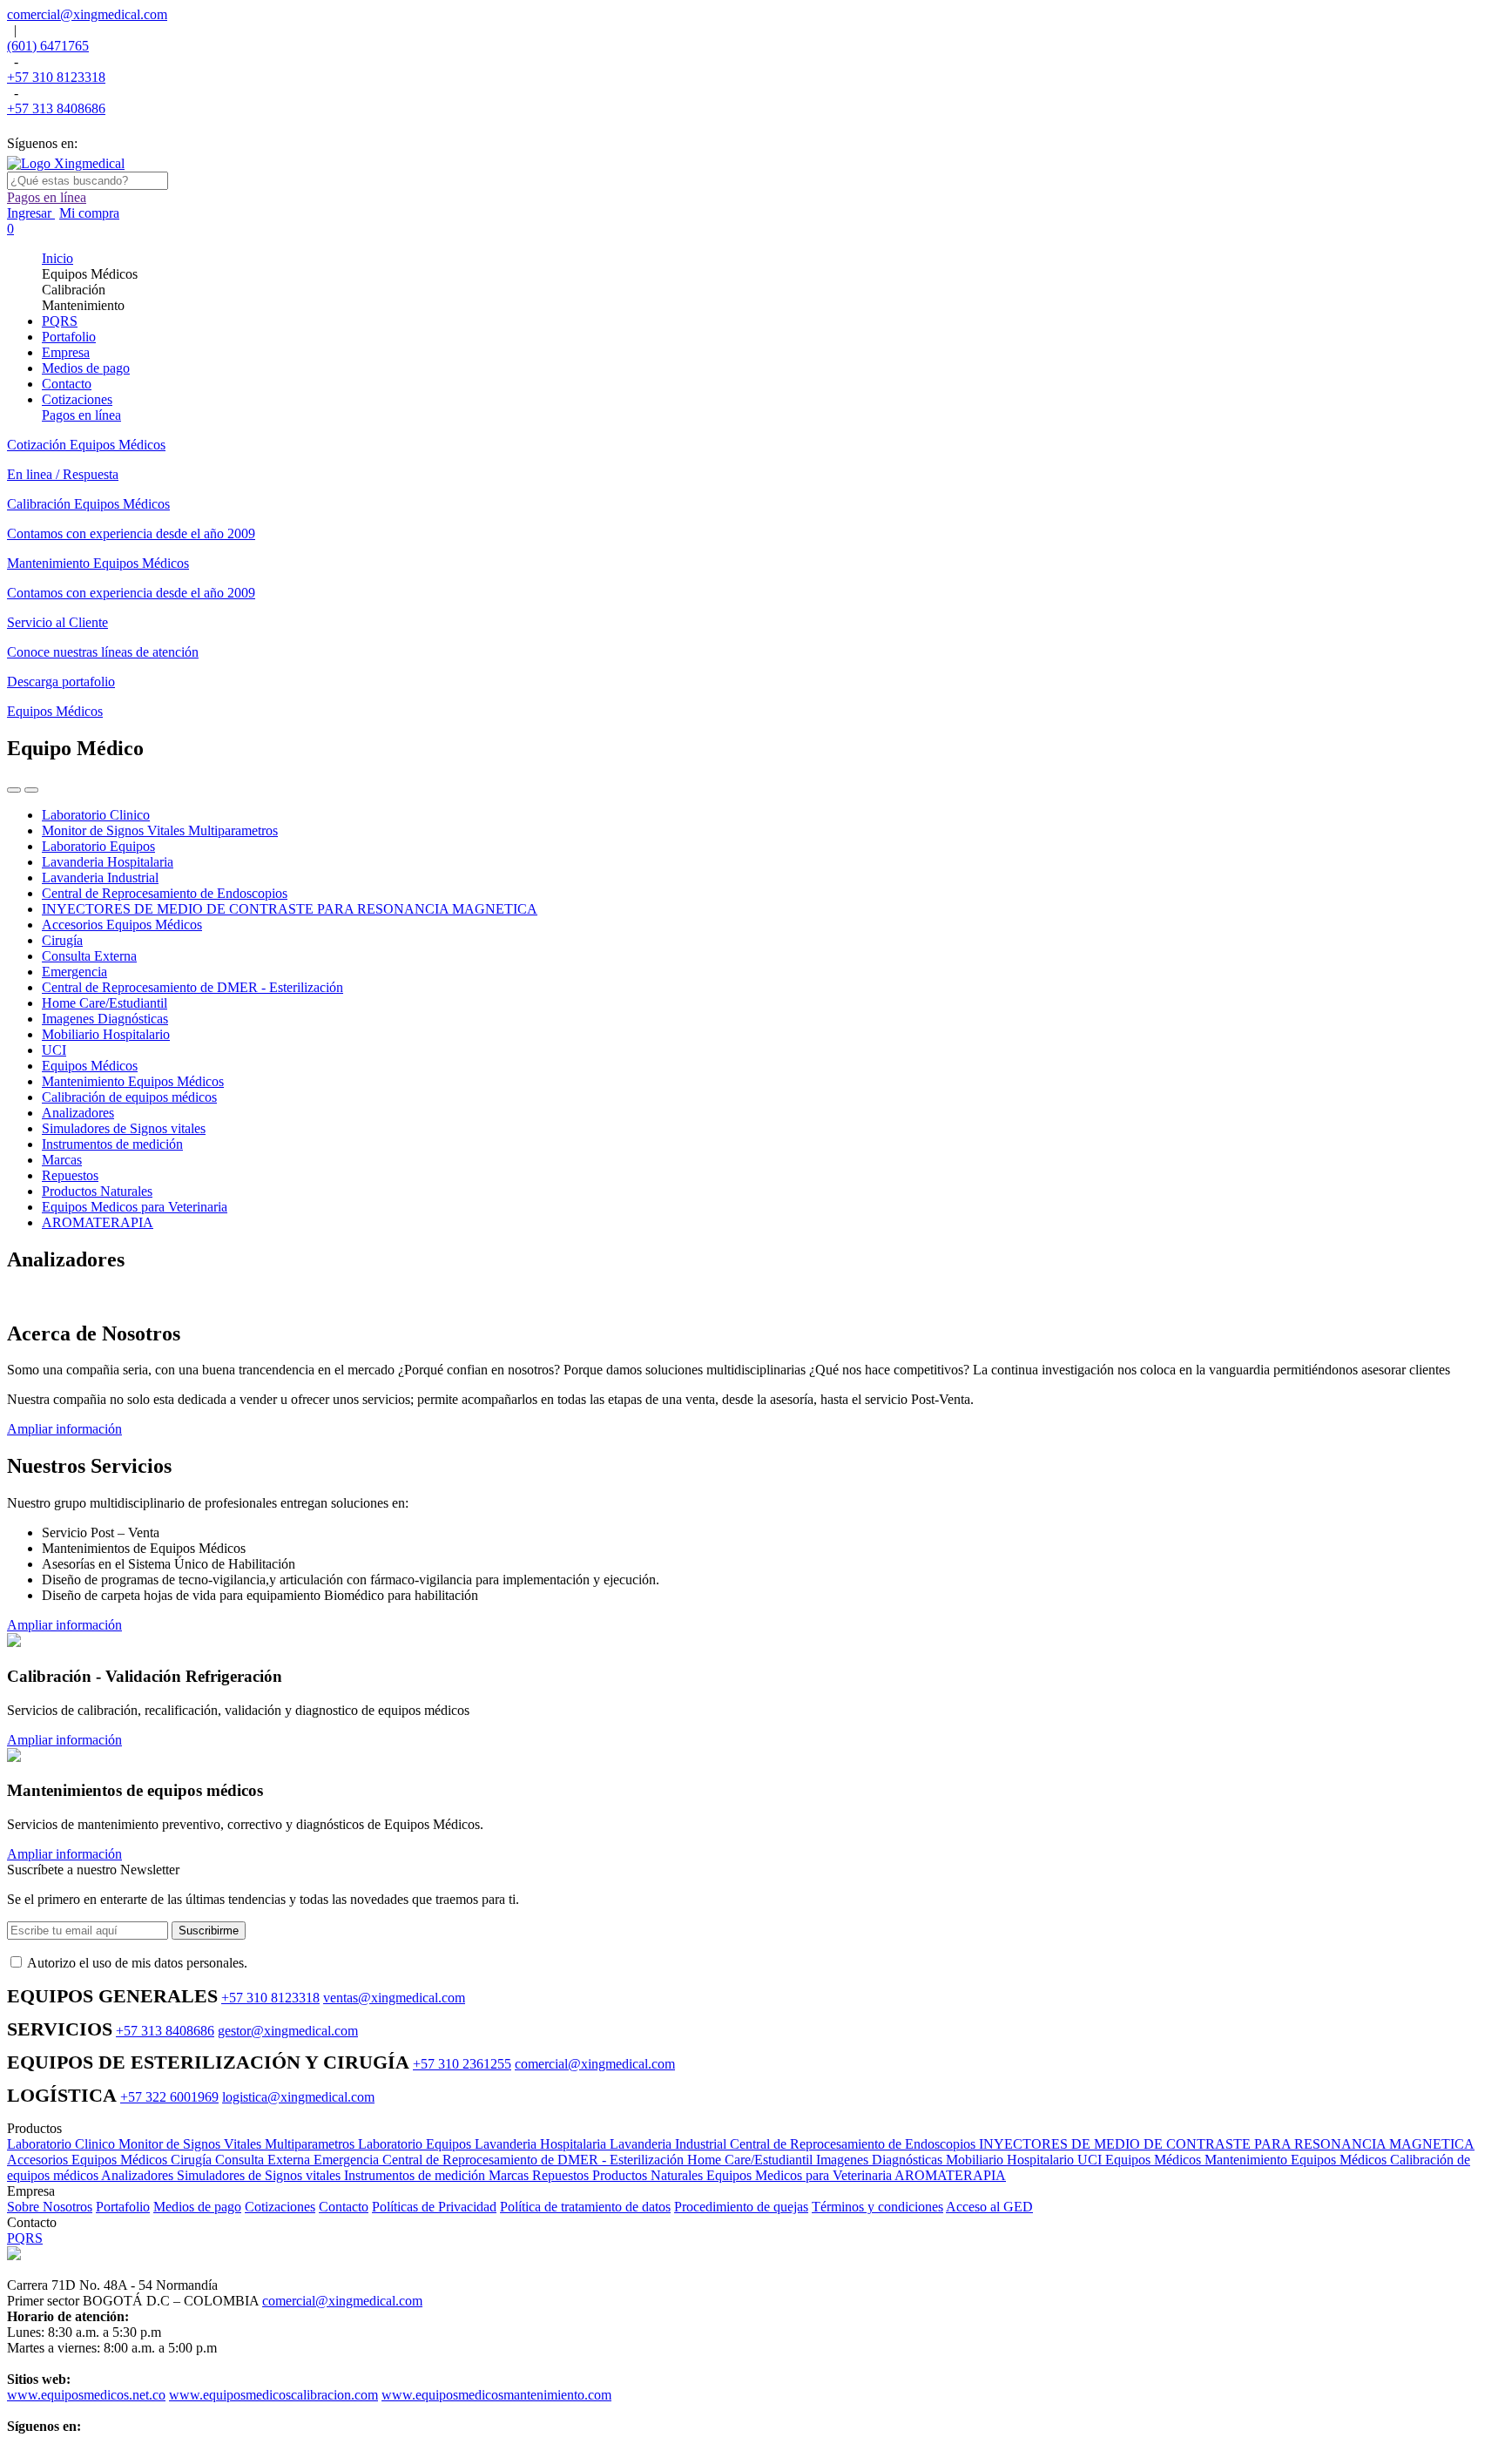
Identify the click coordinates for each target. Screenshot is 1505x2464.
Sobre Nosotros (50, 2207)
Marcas (510, 2175)
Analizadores (139, 2175)
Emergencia (348, 2160)
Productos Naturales (649, 2175)
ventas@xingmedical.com (394, 1998)
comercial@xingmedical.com (87, 14)
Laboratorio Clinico (63, 2144)
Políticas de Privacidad (434, 2207)
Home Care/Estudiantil (752, 2160)
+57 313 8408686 (56, 108)
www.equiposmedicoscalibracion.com (273, 2395)
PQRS (25, 2238)
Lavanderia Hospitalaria (542, 2144)
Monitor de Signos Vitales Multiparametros (238, 2144)
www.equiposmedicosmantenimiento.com (496, 2395)
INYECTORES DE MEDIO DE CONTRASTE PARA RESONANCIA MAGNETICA (1227, 2144)
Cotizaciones (280, 2207)
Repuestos (562, 2175)
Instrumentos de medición (416, 2175)
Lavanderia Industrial (670, 2144)
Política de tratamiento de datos (585, 2207)
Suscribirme (209, 1931)
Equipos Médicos (1155, 2160)
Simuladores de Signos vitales (260, 2175)
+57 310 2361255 (462, 2064)
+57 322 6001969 (169, 2097)
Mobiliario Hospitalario (1012, 2160)
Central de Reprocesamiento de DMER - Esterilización (535, 2160)
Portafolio (123, 2207)
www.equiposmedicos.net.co (86, 2395)
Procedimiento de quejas (741, 2207)
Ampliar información (64, 1429)
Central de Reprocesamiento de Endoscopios (854, 2144)
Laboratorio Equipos (416, 2144)
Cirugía (193, 2160)
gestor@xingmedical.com (288, 2031)
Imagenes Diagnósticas (881, 2160)
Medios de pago (197, 2207)
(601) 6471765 (48, 46)
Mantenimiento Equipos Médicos (1297, 2160)
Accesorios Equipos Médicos (89, 2160)
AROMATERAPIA (950, 2175)
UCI (1091, 2160)
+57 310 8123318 (56, 77)
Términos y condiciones (877, 2207)
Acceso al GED (989, 2207)
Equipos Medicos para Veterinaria (800, 2175)
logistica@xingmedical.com (298, 2097)
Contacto (344, 2207)
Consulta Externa (264, 2160)
